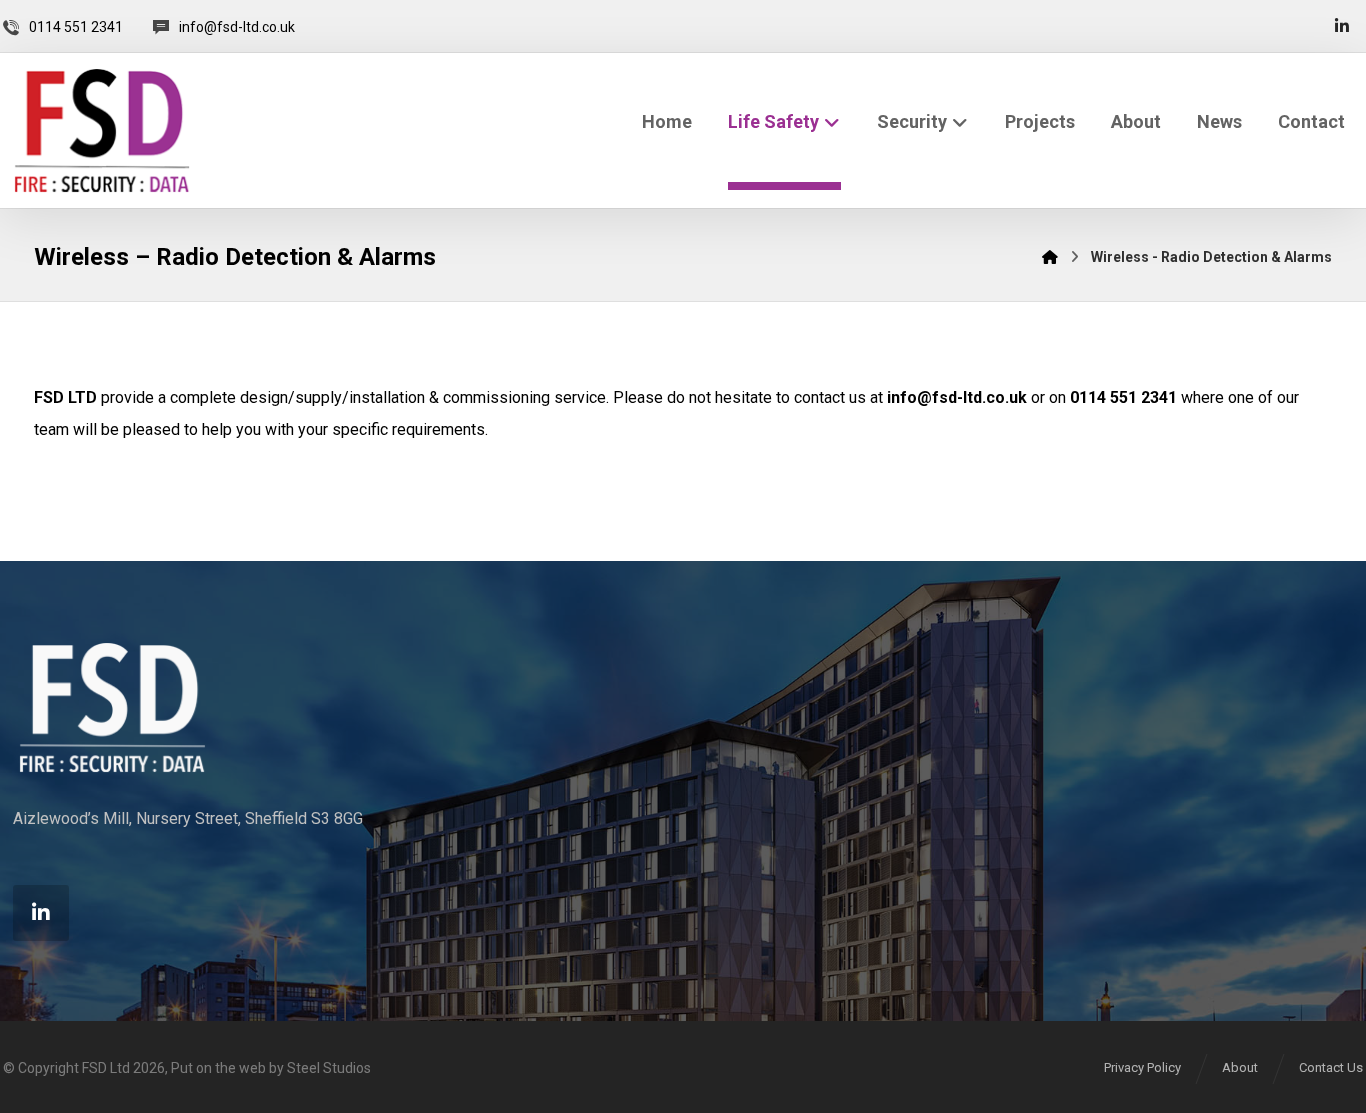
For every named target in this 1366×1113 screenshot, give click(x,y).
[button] (1342, 26)
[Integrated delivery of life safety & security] (102, 130)
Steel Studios (329, 1068)
